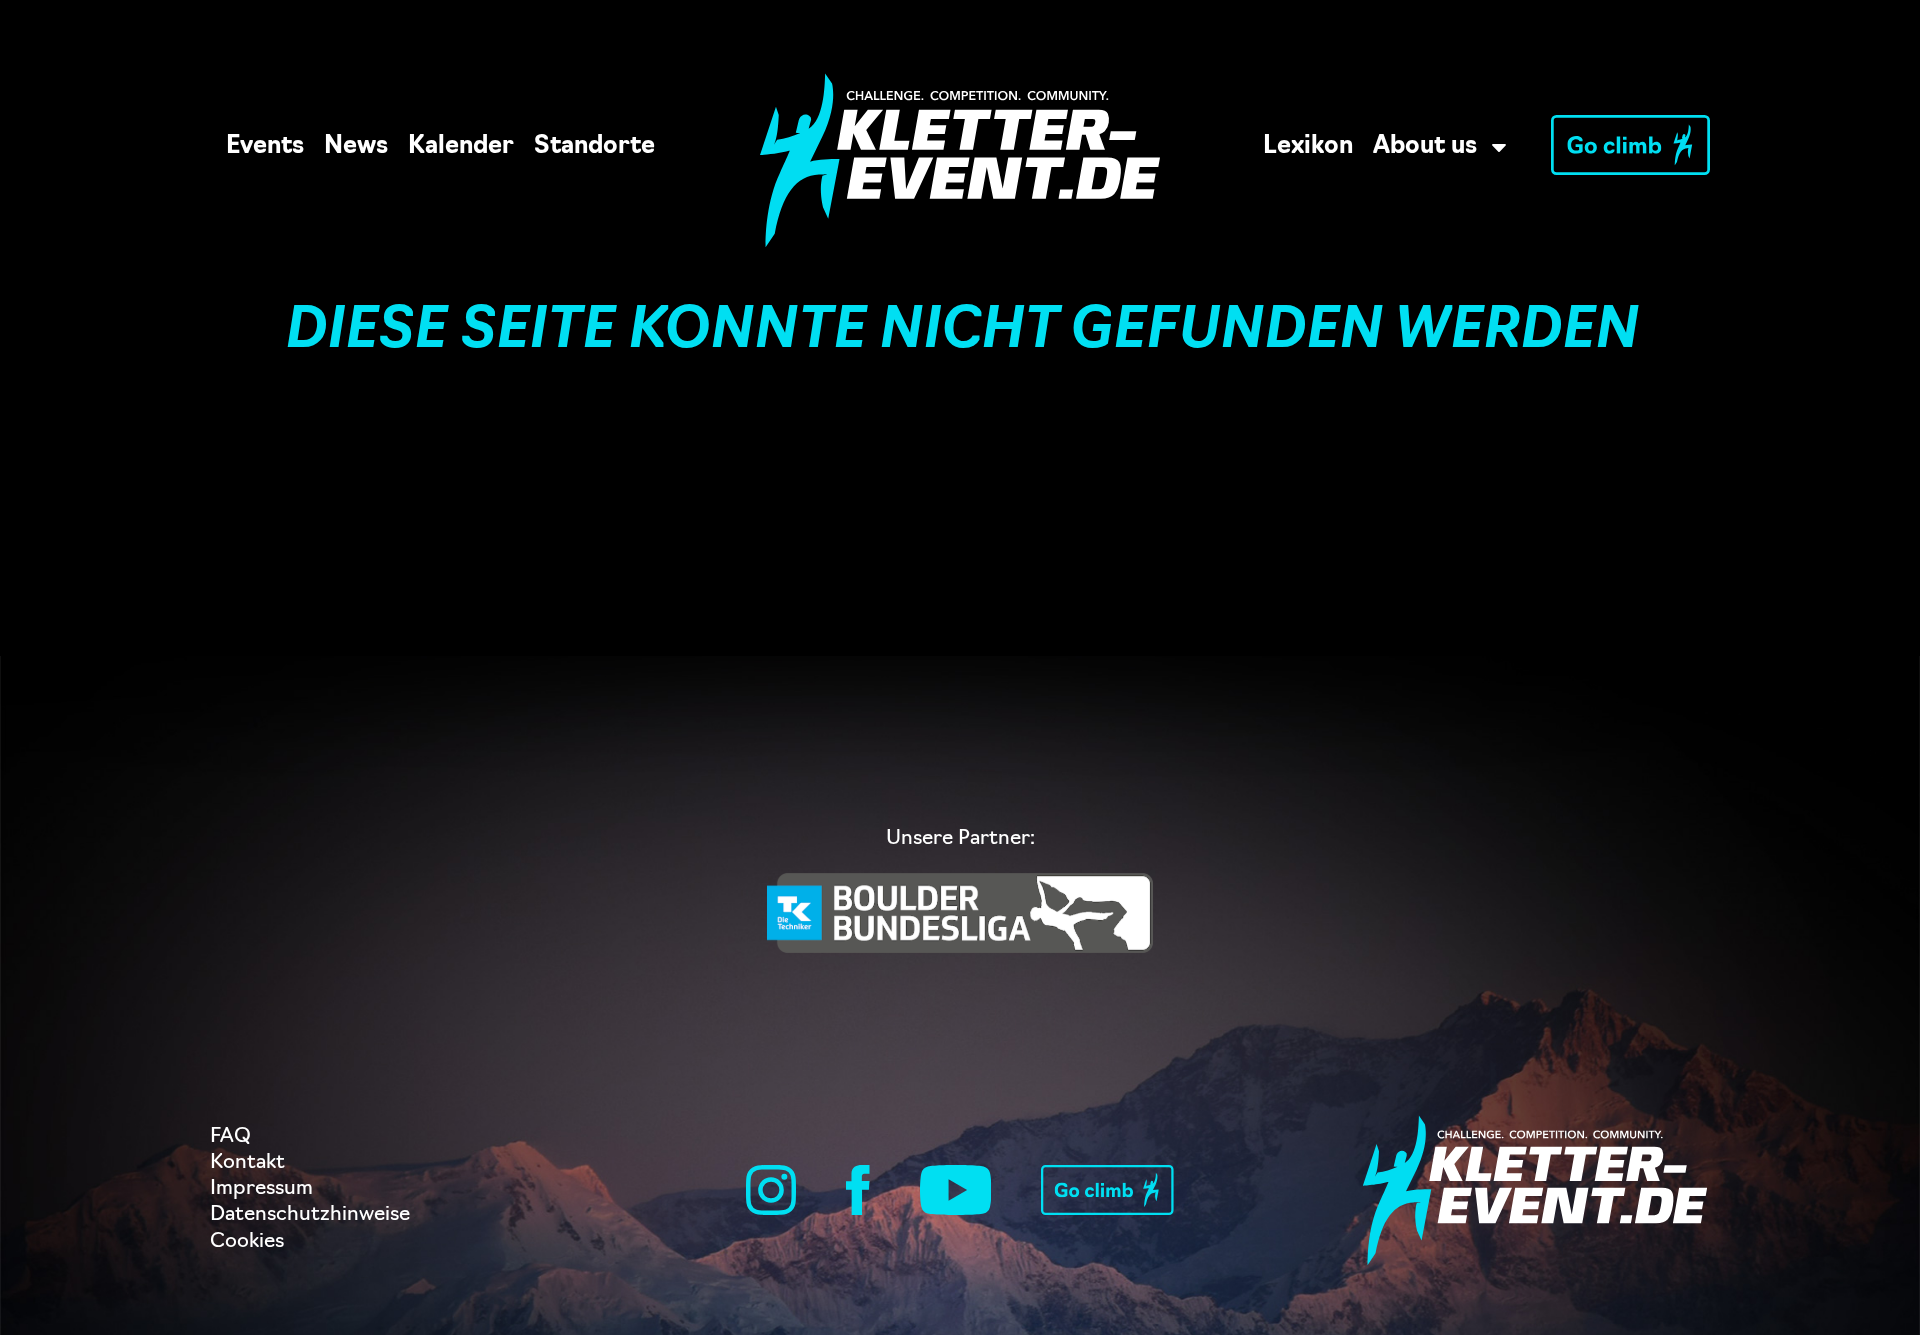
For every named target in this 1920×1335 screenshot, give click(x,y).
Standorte (594, 147)
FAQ (230, 1137)
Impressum (261, 1189)
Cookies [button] (247, 1242)
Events (265, 147)
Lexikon (1308, 147)
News (356, 147)
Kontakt (247, 1163)
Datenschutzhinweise (310, 1215)
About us (1425, 147)
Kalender (461, 147)
